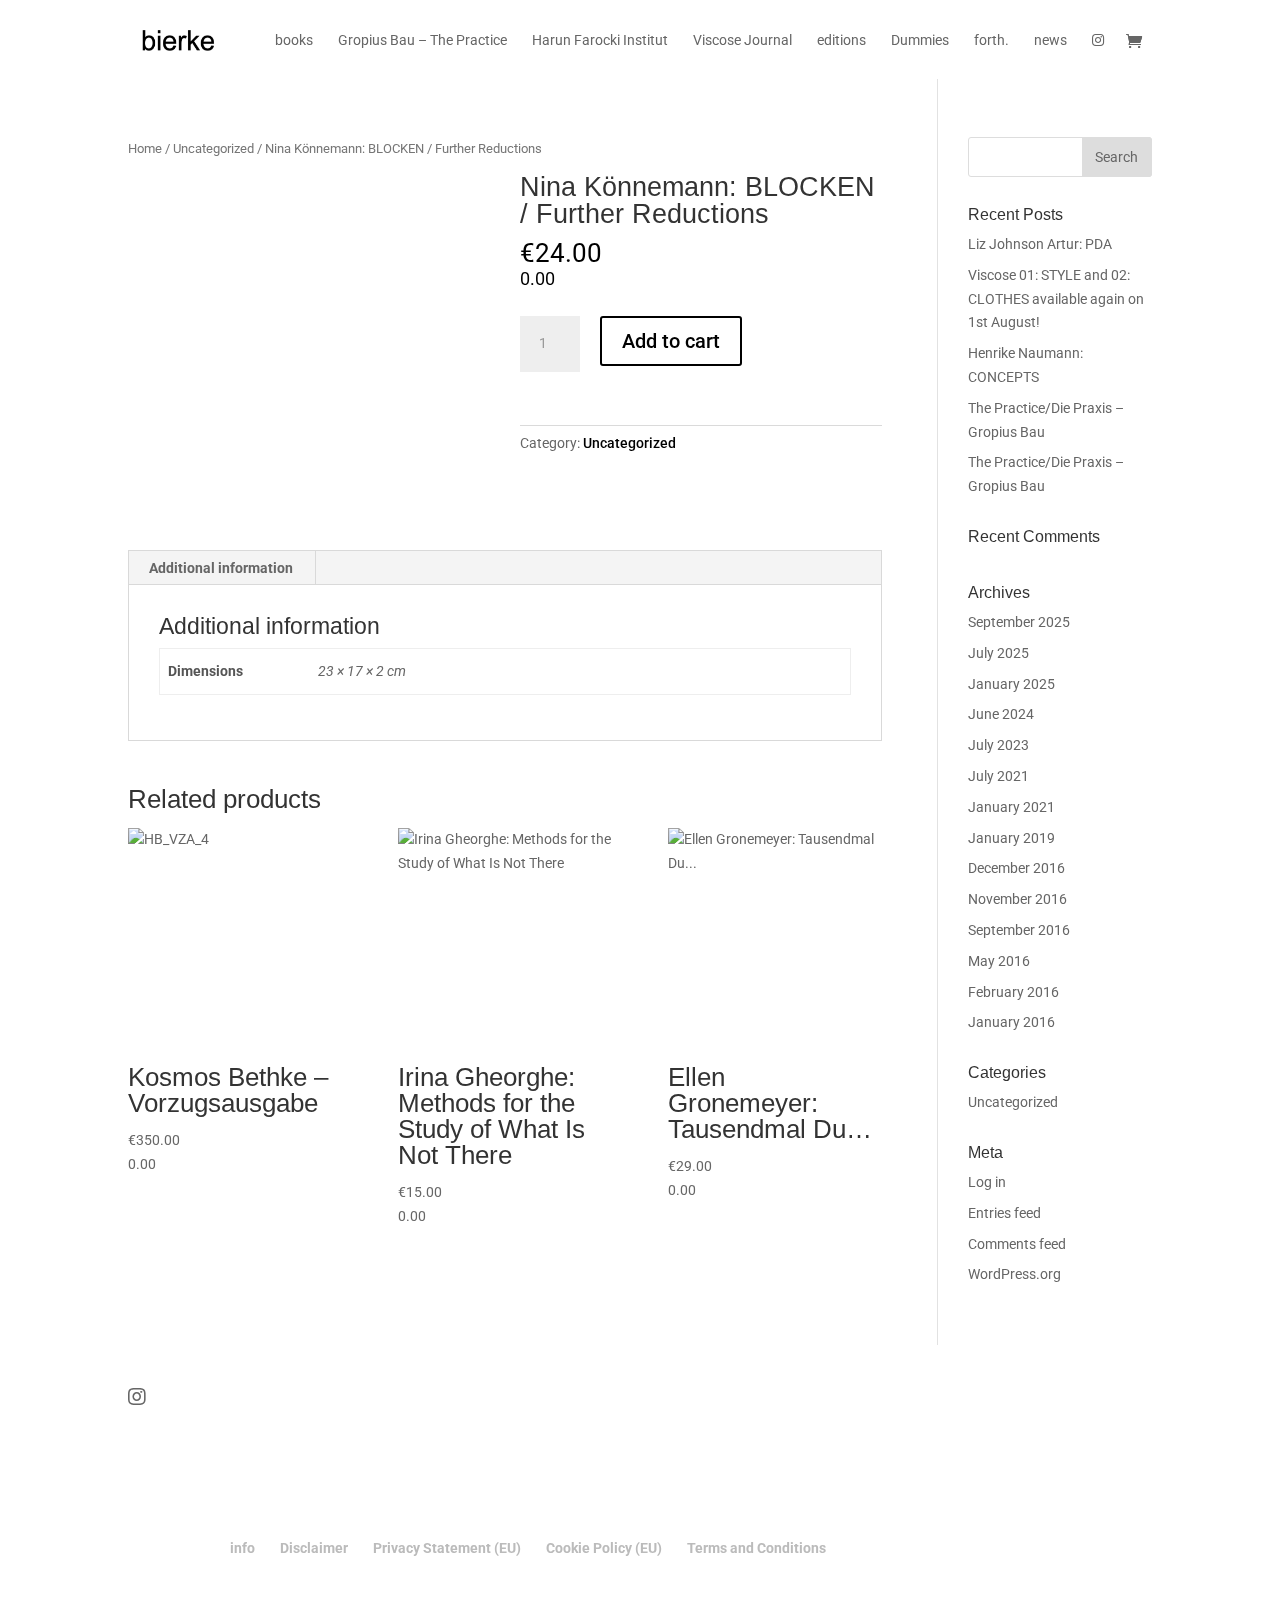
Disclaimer (314, 1548)
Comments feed (1017, 1244)
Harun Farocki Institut (600, 40)
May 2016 (999, 961)
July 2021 (998, 776)
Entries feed (1004, 1213)
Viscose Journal (742, 40)
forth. (991, 40)
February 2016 (1013, 992)
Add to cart (671, 341)
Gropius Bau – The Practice (422, 40)
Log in (987, 1182)
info (242, 1548)
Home (145, 148)
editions (841, 40)
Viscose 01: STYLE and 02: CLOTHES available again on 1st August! (1056, 299)
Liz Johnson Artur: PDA (1040, 244)
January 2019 (1011, 838)
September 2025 (1019, 622)
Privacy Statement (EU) (447, 1548)
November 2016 (1017, 899)
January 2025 (1011, 684)
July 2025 (998, 653)
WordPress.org (1014, 1274)
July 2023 (998, 745)
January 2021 (1011, 807)
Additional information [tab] (221, 568)
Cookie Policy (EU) (604, 1548)
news (1050, 40)
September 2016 (1019, 930)
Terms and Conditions (756, 1548)
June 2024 (1001, 714)
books (294, 40)
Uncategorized (213, 148)
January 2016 (1011, 1022)
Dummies (920, 40)
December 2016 (1016, 868)
